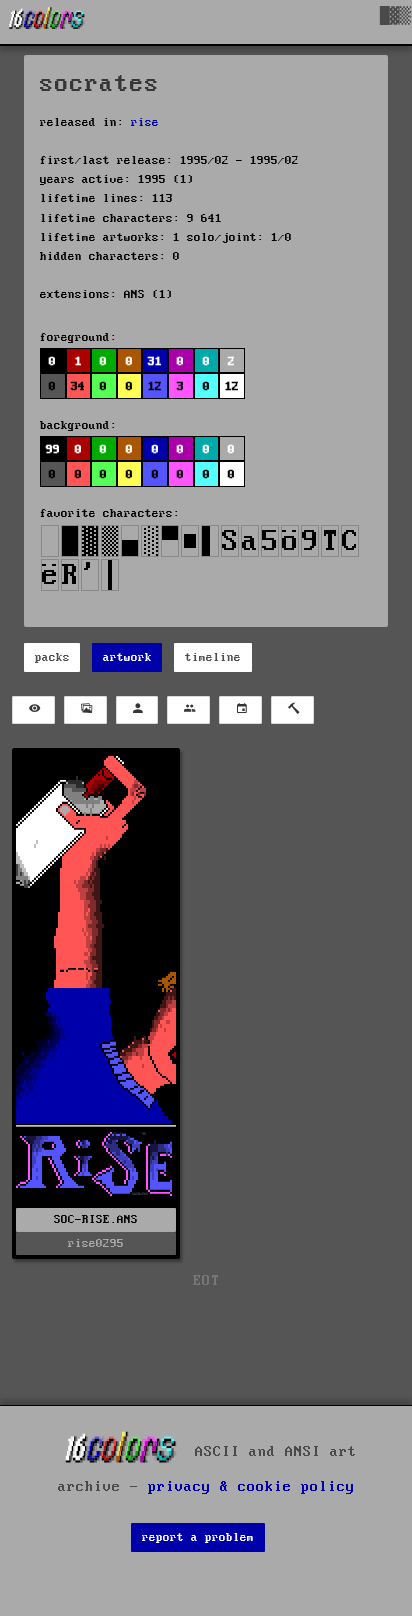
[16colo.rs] (47, 22)
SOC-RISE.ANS (96, 1219)
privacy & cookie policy (251, 1487)
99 (53, 449)
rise (145, 122)
